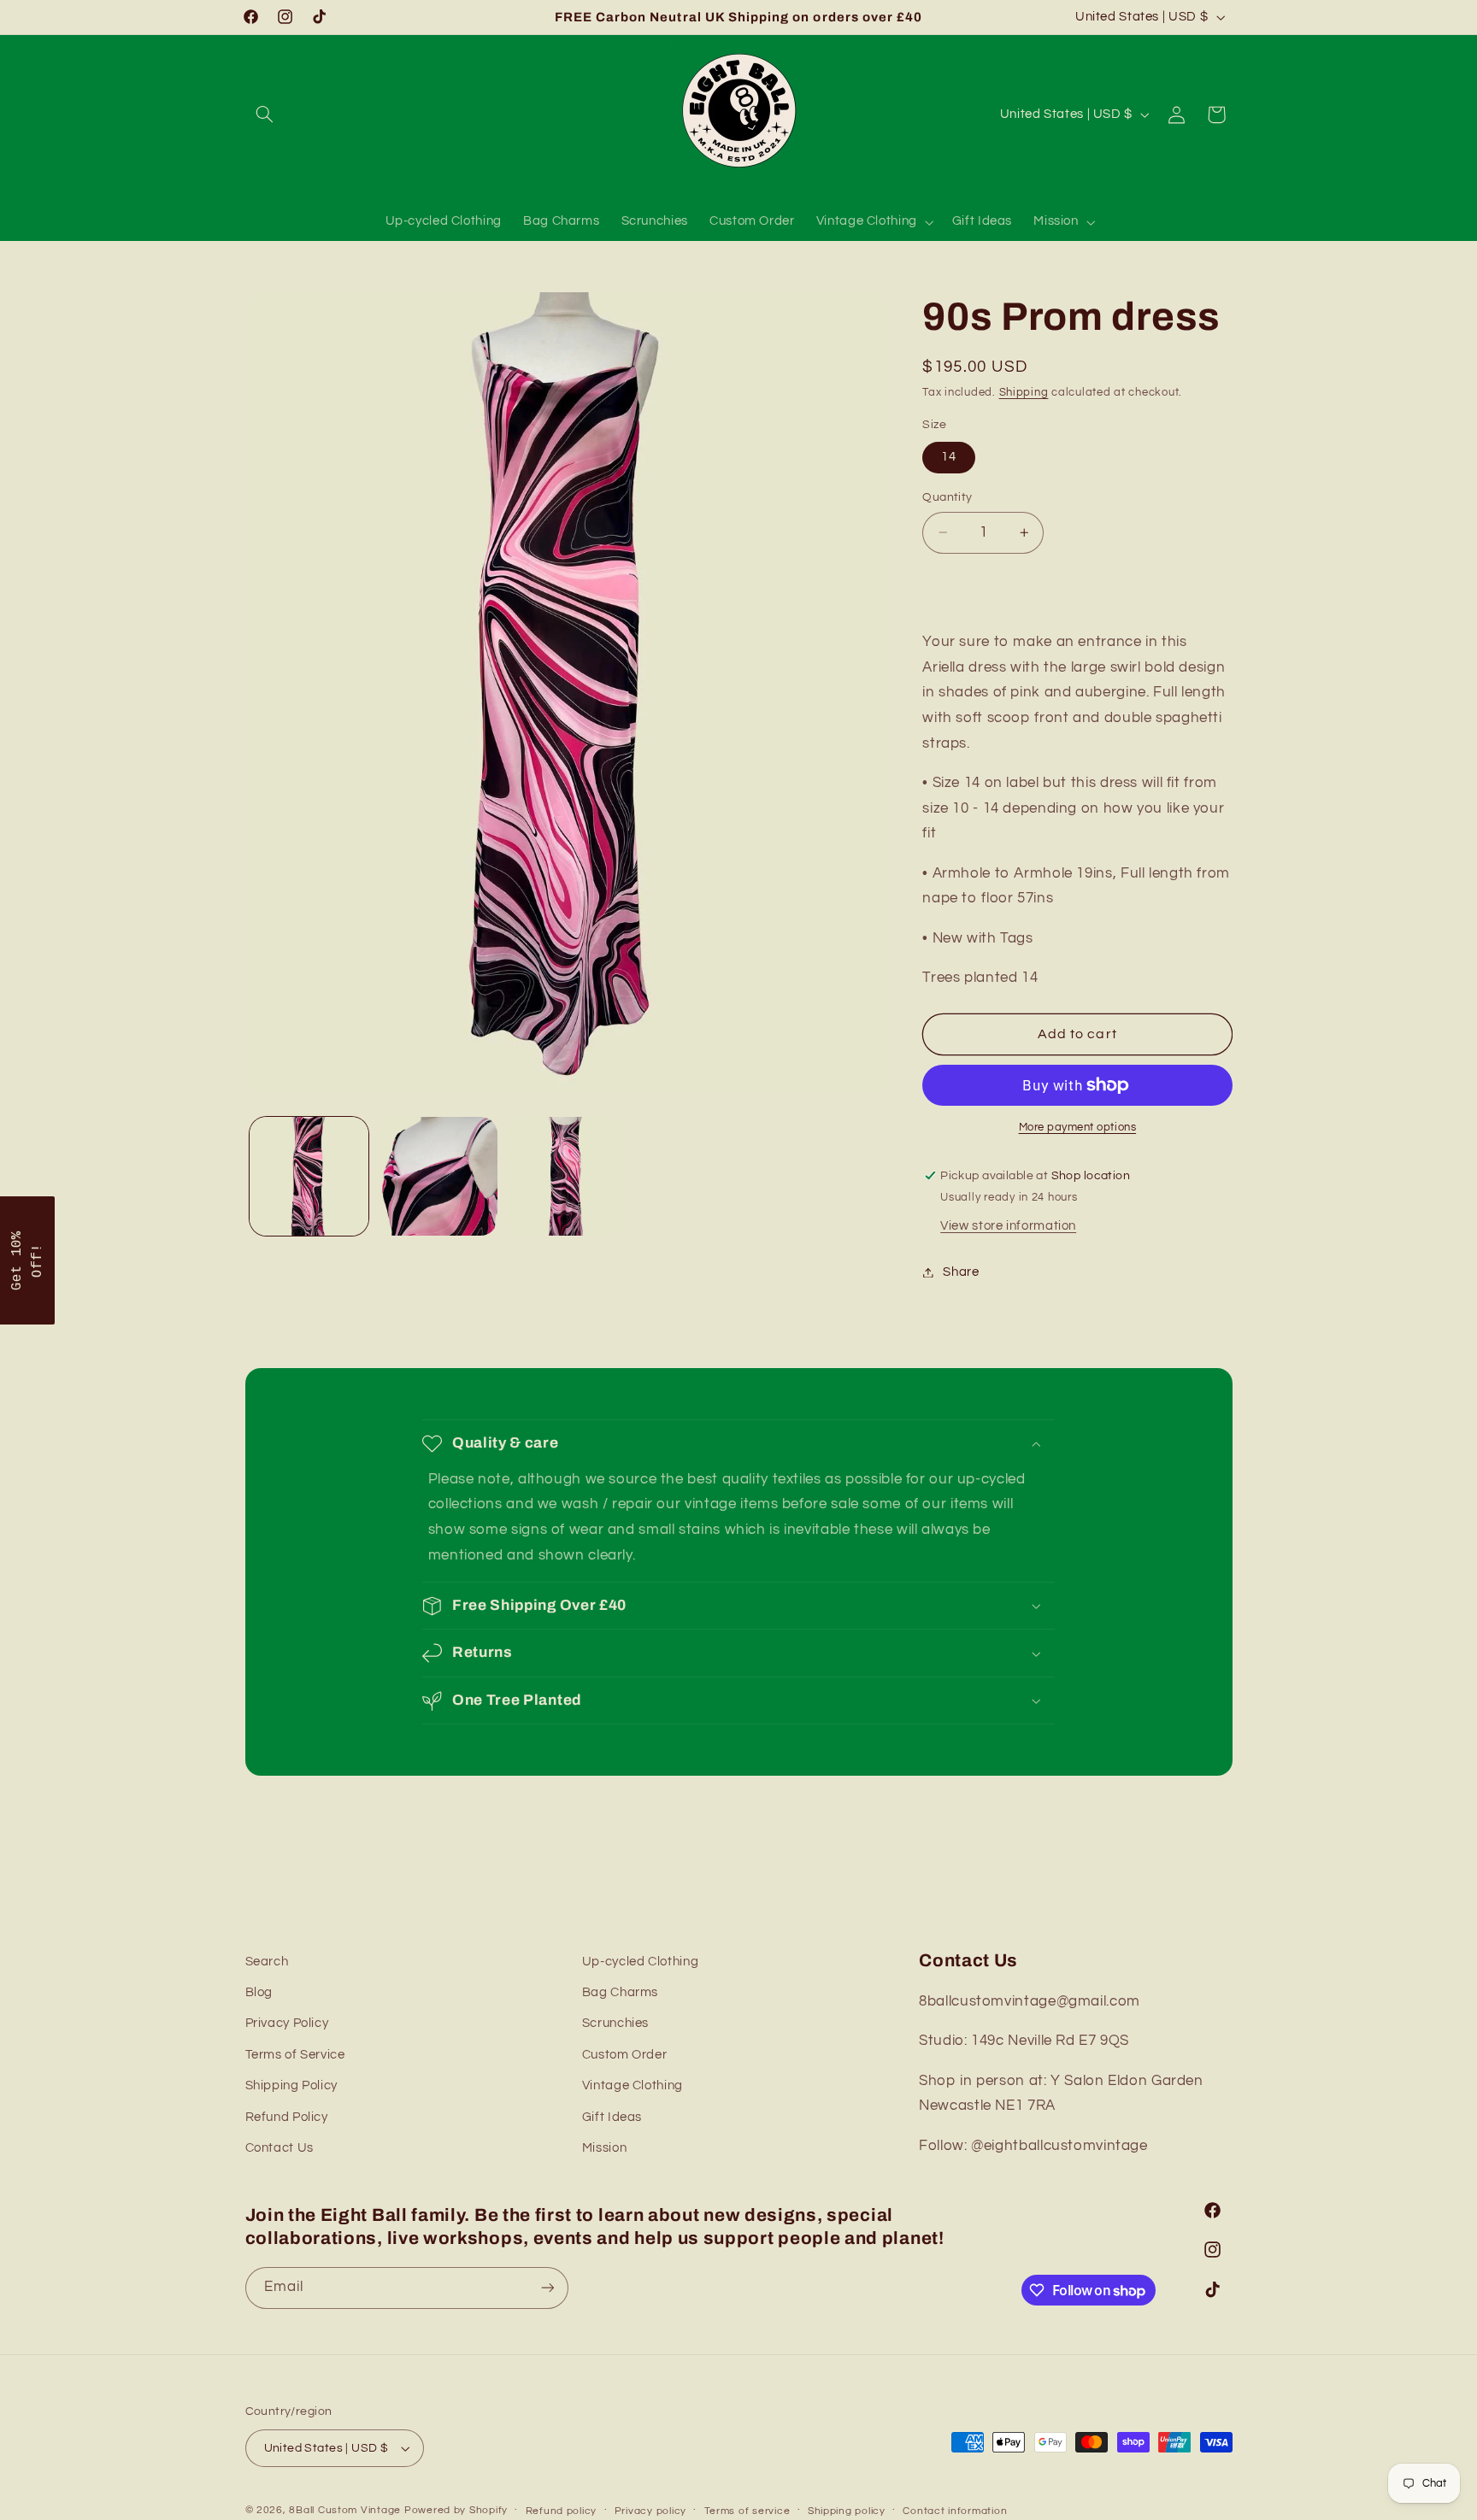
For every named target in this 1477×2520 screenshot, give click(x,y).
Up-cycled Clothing (640, 1962)
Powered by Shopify (456, 2510)
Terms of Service (295, 2055)
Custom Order (625, 2055)
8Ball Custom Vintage (346, 2510)
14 (949, 457)
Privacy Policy (287, 2023)
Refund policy (562, 2511)
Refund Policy (287, 2117)
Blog (259, 1992)
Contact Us (280, 2148)
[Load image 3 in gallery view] (566, 1177)
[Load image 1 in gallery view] (309, 1177)
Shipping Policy (291, 2085)
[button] (265, 115)
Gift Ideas (612, 2117)
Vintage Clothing (633, 2085)
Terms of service (747, 2511)
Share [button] (961, 1272)
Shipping (1024, 393)
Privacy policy (650, 2511)
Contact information (955, 2511)
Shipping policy (847, 2511)
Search (267, 1962)
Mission (604, 2148)
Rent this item (1077, 587)
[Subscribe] (547, 2288)
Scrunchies (615, 2023)
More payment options (1078, 1128)
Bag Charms (620, 1992)
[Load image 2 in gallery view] (438, 1177)
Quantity (947, 497)
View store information (1008, 1226)
